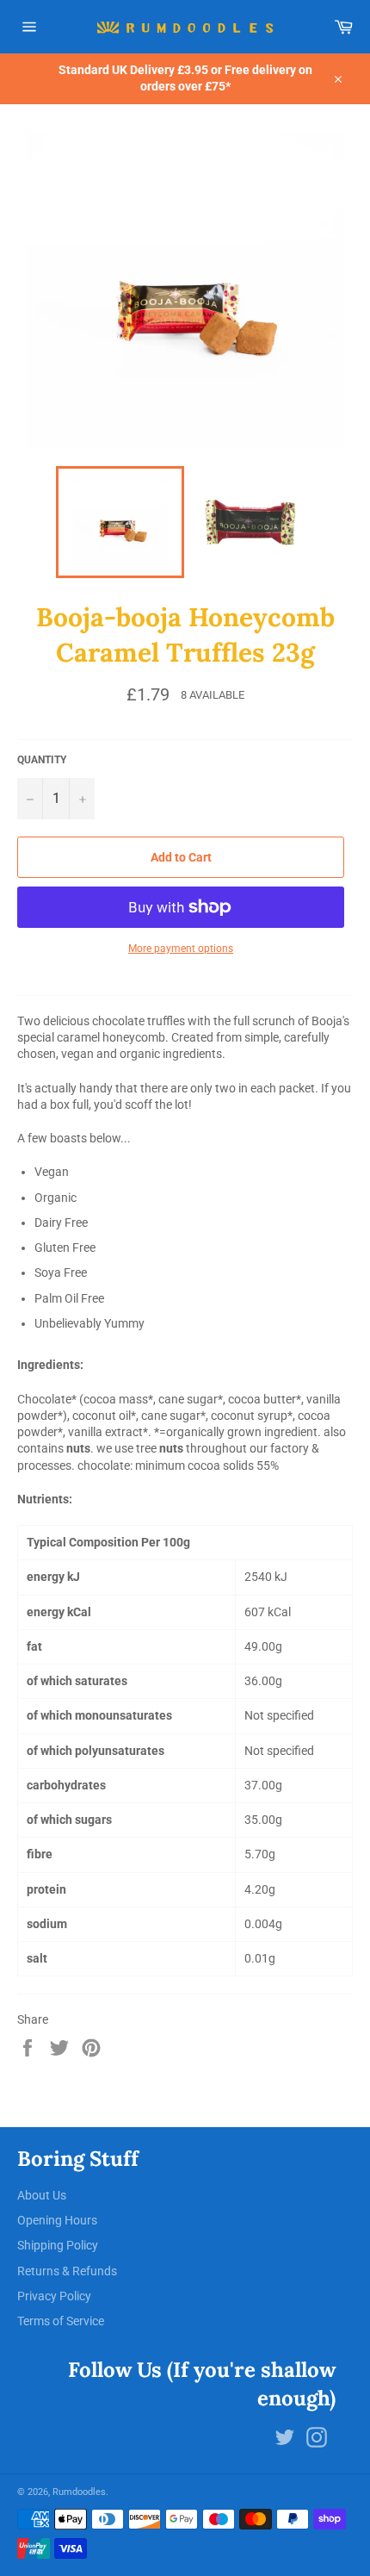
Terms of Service (61, 2321)
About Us (42, 2195)
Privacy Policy (54, 2296)
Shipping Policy (58, 2245)
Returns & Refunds (67, 2271)
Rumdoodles (79, 2492)
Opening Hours (57, 2220)
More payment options (181, 949)
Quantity (42, 760)
